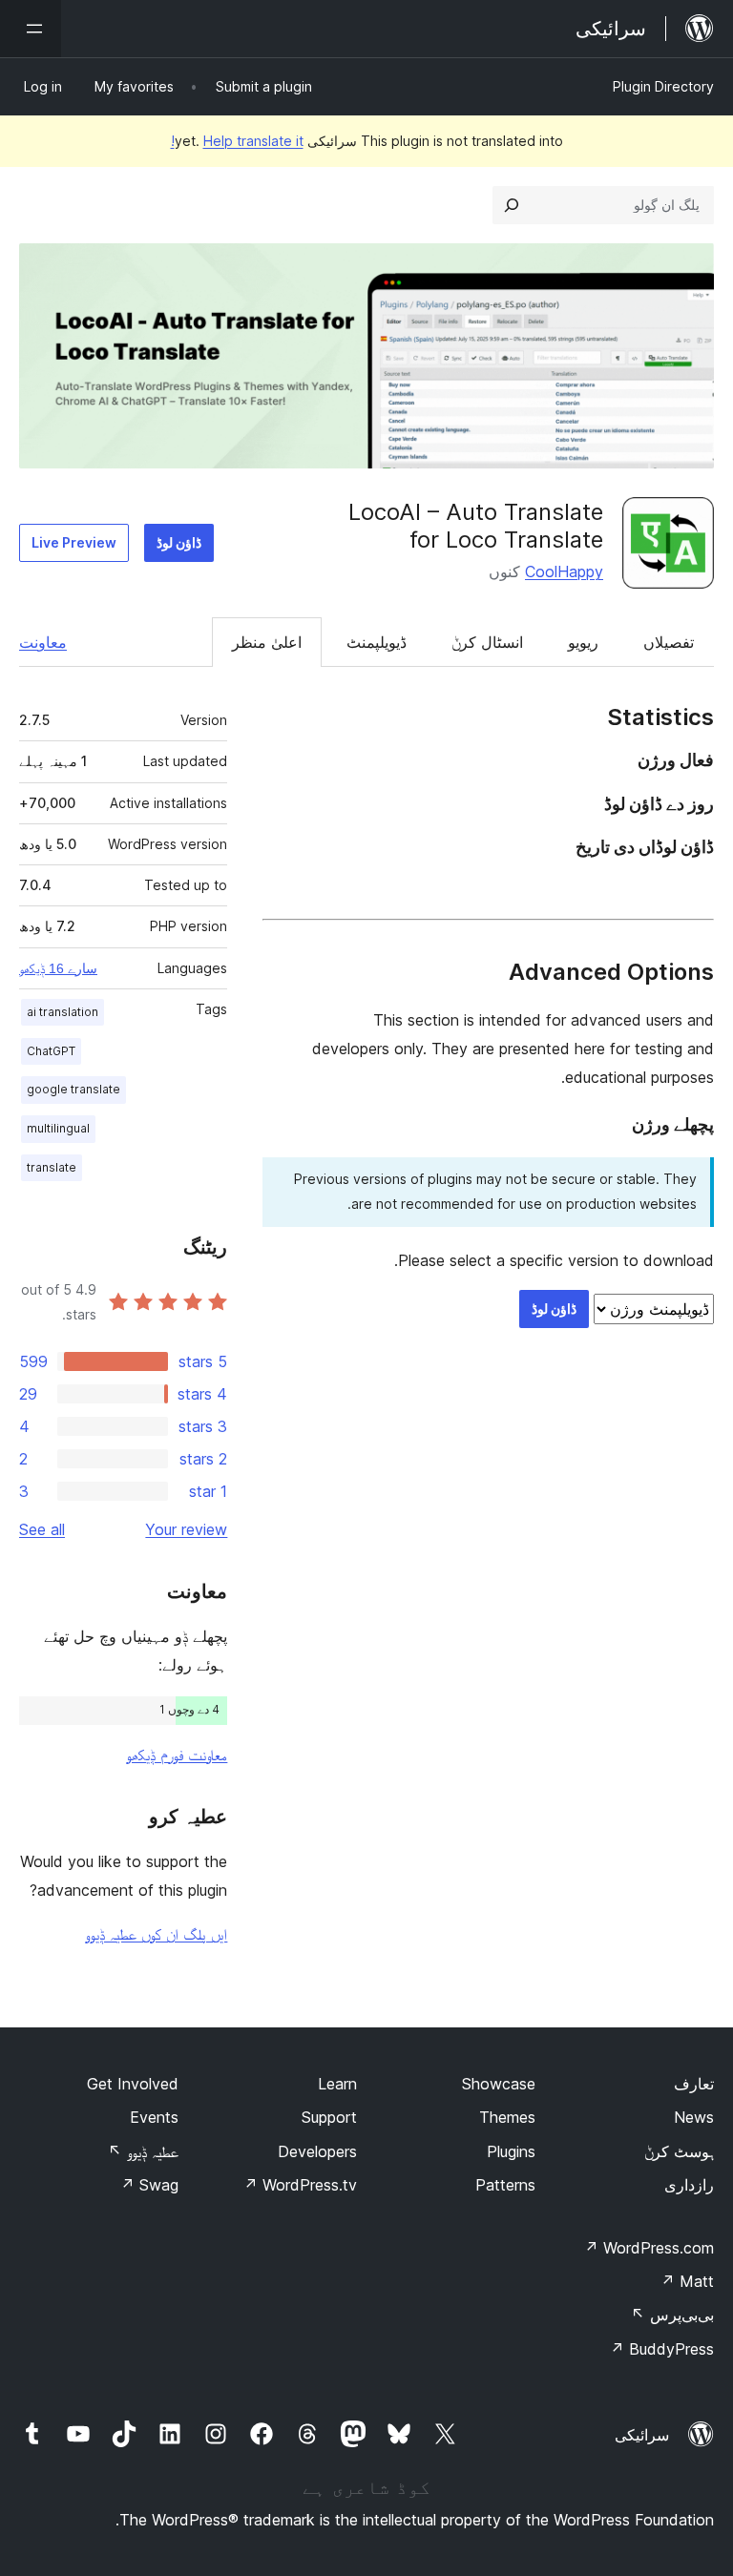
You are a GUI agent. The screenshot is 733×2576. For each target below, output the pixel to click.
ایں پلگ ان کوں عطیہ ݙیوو (156, 1934)
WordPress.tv (300, 2185)
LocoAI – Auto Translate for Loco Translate (476, 526)
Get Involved (133, 2084)
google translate (73, 1089)
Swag (149, 2185)
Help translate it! (237, 141)
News (694, 2117)
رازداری (689, 2185)
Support (329, 2117)
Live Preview (74, 542)
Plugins (511, 2151)
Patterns (505, 2185)
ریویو (583, 642)
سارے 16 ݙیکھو (58, 968)
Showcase (499, 2084)
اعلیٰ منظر (267, 642)
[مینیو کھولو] (31, 29)
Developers (317, 2151)
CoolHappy (564, 571)
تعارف (694, 2084)
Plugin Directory (663, 86)
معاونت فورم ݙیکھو (177, 1755)
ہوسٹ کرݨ (679, 2151)
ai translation (63, 1012)
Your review (186, 1529)
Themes (507, 2117)
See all (42, 1529)
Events (154, 2117)
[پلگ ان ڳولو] (512, 205)
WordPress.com (649, 2248)
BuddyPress (662, 2349)
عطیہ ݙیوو (143, 2151)
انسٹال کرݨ (487, 642)
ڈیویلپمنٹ (377, 642)
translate (52, 1167)
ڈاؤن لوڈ (179, 542)
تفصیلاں (669, 642)
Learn (337, 2084)
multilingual (58, 1128)
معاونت (43, 642)
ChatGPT (51, 1051)
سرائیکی (642, 2435)
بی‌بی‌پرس (672, 2315)
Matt (687, 2281)
